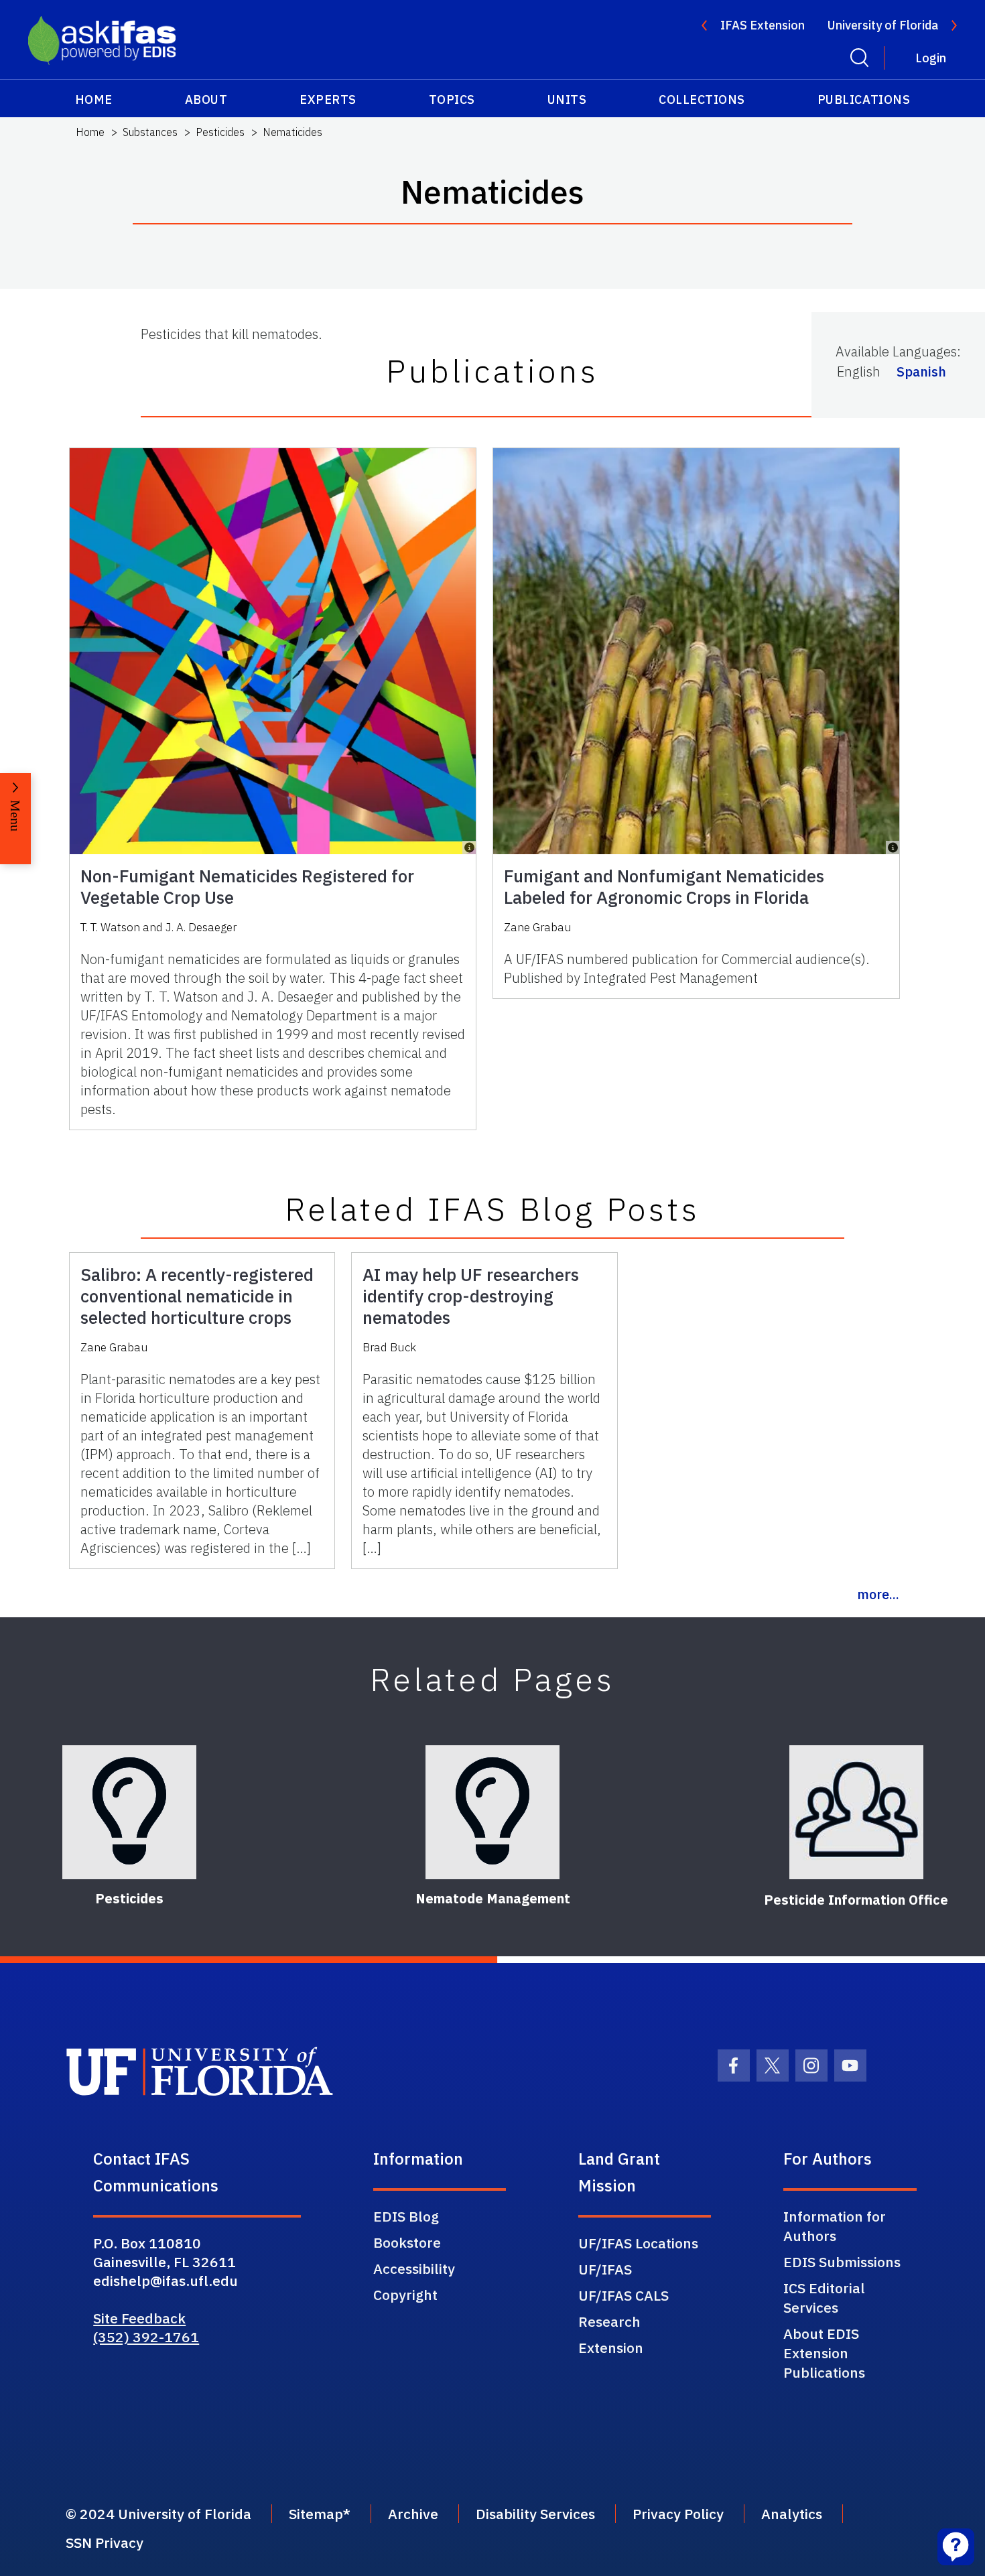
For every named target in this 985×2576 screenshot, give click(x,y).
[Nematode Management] (492, 1812)
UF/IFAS (605, 2269)
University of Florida (883, 25)
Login (931, 58)
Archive (413, 2514)
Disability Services (535, 2514)
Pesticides (220, 132)
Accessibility (414, 2268)
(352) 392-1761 (146, 2337)
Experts (328, 99)
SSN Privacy (105, 2543)
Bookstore (407, 2242)
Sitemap (316, 2514)
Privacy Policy (678, 2514)
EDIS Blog (406, 2216)
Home (94, 99)
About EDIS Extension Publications (824, 2353)
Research (609, 2321)
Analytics (792, 2514)
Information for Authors (835, 2226)
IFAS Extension (763, 25)
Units (567, 99)
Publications (864, 99)
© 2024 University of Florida (158, 2514)
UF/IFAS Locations (638, 2243)
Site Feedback (139, 2318)
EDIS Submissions (842, 2262)
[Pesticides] (129, 1812)
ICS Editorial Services (824, 2298)
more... (878, 1594)
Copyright (405, 2295)
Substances (150, 132)
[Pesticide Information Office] (856, 1812)
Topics (452, 99)
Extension (611, 2348)
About (206, 99)
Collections (702, 99)
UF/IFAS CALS (623, 2295)
